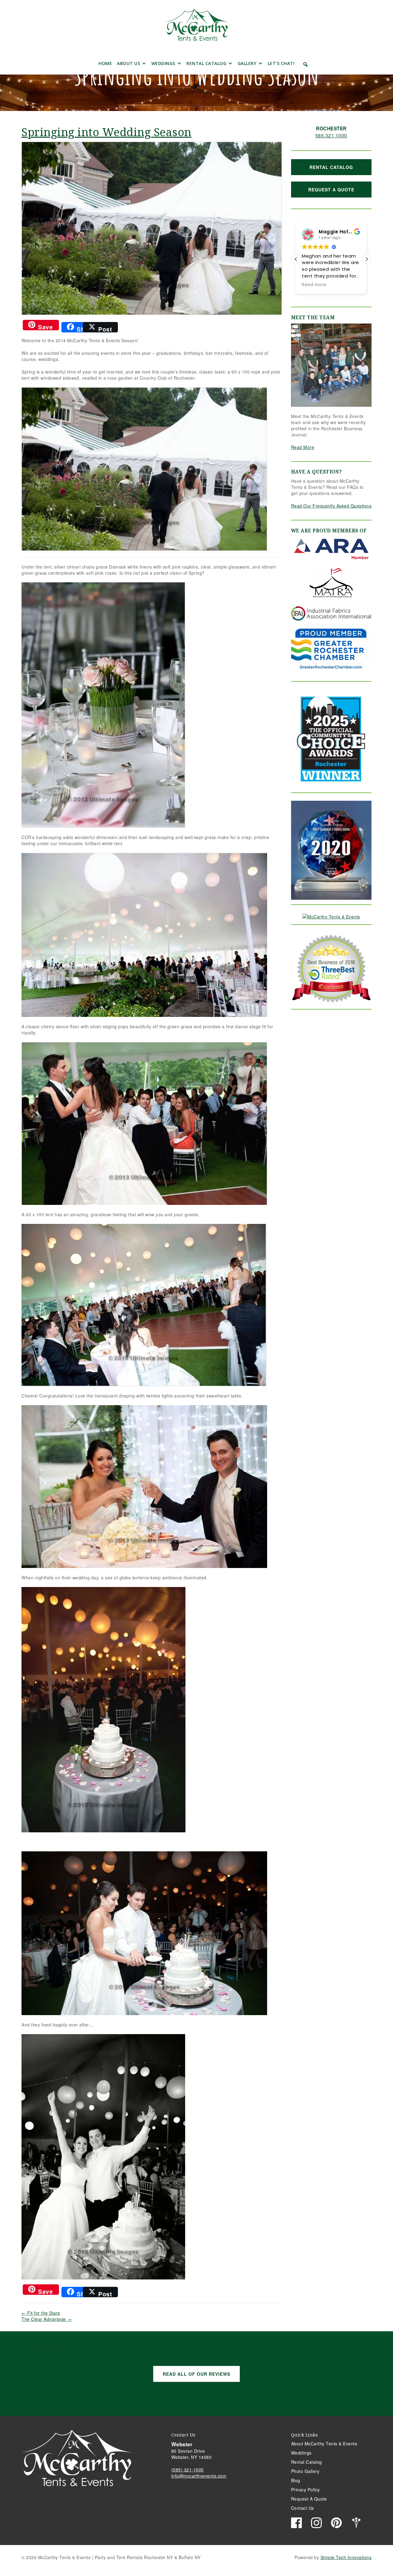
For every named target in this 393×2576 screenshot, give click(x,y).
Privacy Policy (305, 2490)
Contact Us (303, 2508)
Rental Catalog (206, 63)
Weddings (163, 63)
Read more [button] (314, 285)
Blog (296, 2480)
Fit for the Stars (41, 2313)
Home (105, 63)
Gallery (247, 63)
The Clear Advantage (47, 2319)
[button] (305, 64)
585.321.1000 (331, 135)
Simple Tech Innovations (346, 2557)
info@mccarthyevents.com (199, 2476)
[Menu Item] (88, 64)
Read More (303, 447)
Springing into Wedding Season (107, 132)
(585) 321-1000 (188, 2470)
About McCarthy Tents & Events (324, 2444)
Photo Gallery (305, 2471)
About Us (128, 63)
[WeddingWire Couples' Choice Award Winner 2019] (331, 916)
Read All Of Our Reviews (196, 2374)
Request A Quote (331, 190)
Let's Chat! (281, 63)
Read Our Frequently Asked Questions (331, 506)
